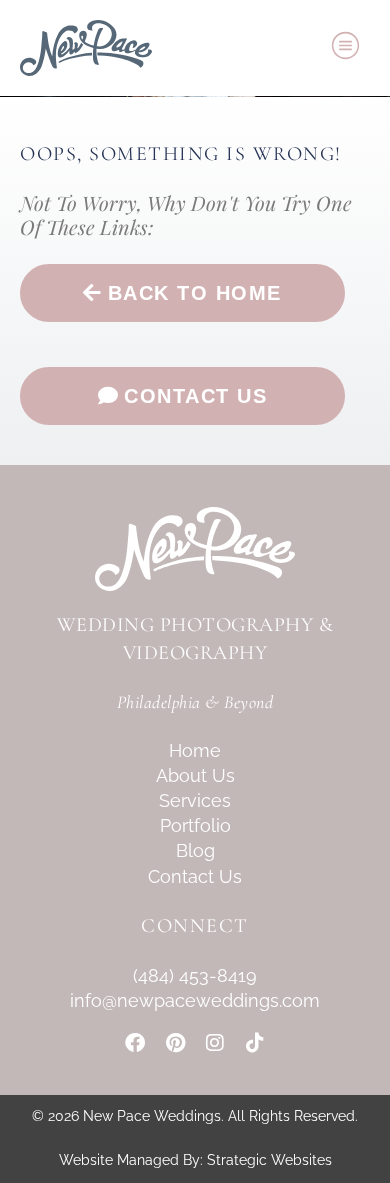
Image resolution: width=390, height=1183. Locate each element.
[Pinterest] (175, 1043)
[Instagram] (215, 1043)
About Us (195, 775)
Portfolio (195, 825)
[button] (346, 48)
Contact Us (195, 876)
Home (195, 750)
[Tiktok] (255, 1043)
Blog (195, 850)
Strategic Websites (269, 1160)
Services (195, 800)
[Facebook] (135, 1043)
